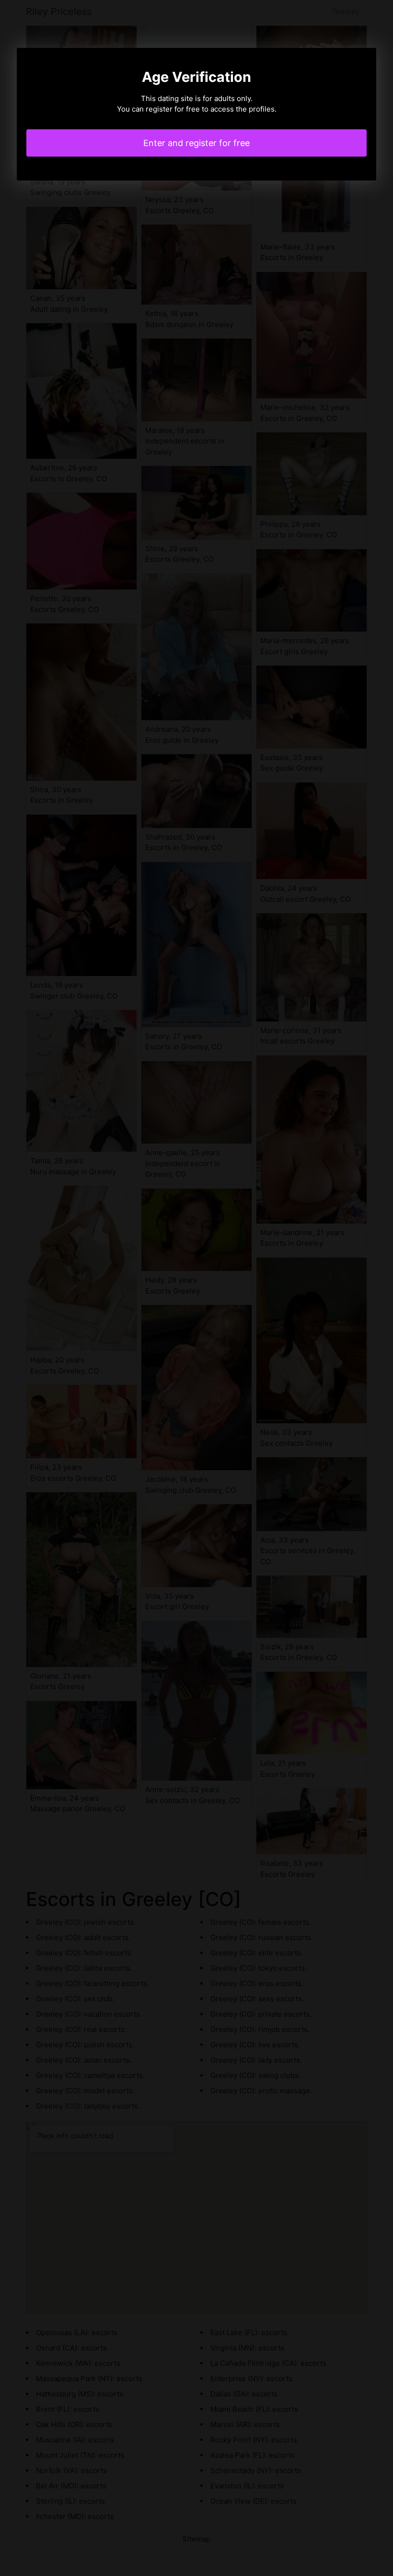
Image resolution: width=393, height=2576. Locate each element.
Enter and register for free (196, 143)
